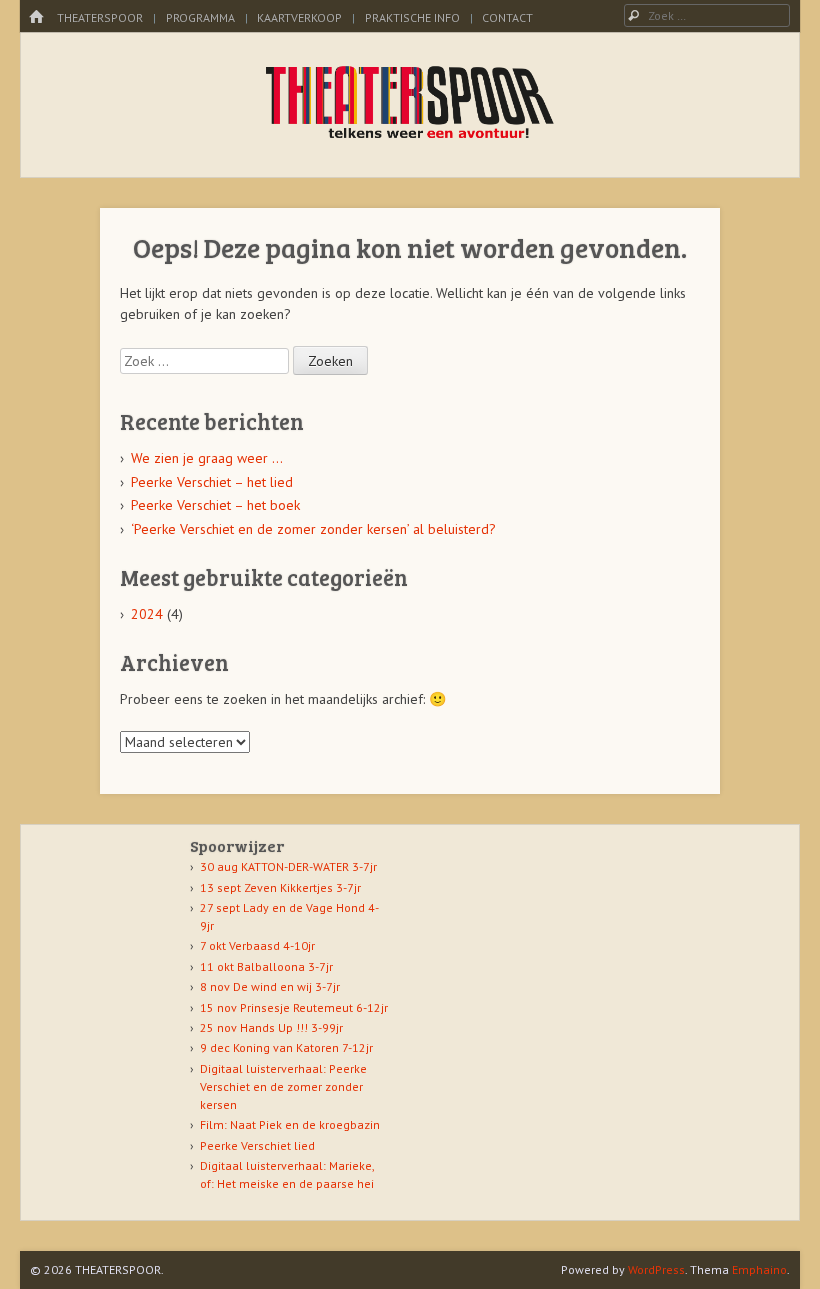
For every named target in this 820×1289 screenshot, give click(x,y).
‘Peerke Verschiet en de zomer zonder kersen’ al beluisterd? (313, 529)
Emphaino (759, 1269)
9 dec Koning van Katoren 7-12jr (286, 1047)
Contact (507, 17)
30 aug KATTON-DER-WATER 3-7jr (288, 866)
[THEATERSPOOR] (410, 136)
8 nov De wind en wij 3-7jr (270, 986)
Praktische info (412, 17)
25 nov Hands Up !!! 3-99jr (271, 1027)
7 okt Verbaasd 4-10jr (257, 945)
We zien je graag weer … (207, 458)
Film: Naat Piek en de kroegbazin (290, 1124)
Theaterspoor (100, 17)
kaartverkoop (299, 17)
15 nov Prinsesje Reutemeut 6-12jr (294, 1007)
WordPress (656, 1269)
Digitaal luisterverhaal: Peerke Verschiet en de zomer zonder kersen (283, 1086)
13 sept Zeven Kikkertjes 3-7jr (280, 887)
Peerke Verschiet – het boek (215, 505)
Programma (200, 17)
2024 (147, 614)
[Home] (36, 17)
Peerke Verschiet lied (257, 1145)
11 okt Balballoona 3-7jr (266, 966)
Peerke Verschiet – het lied (212, 482)
